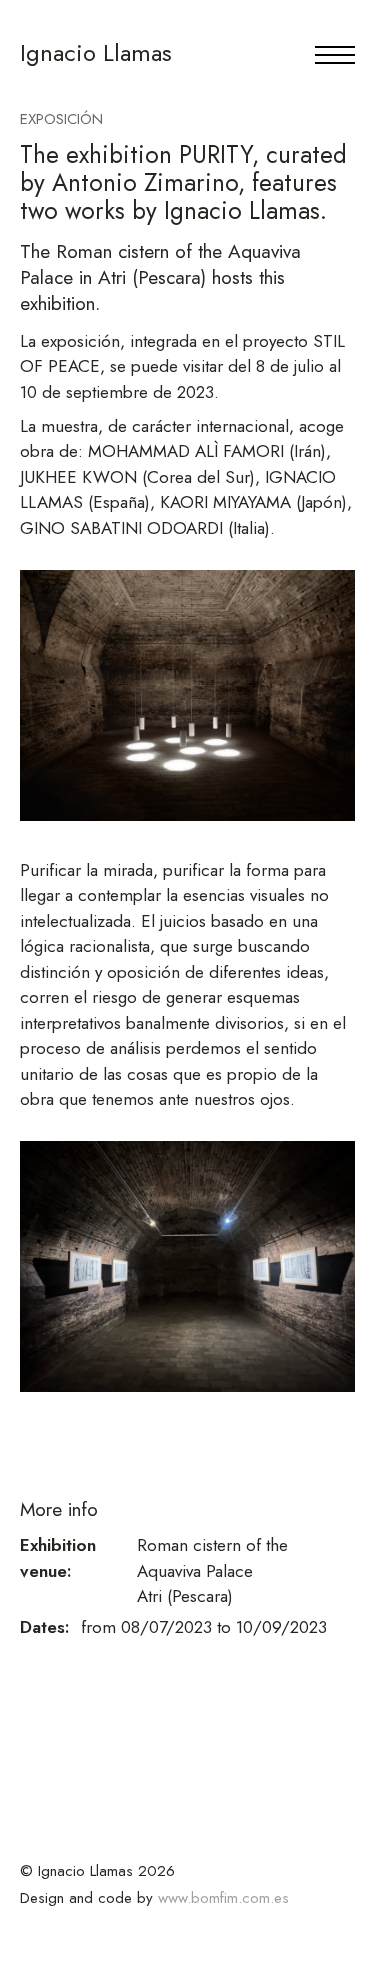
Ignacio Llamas (96, 52)
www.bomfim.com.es (223, 1898)
